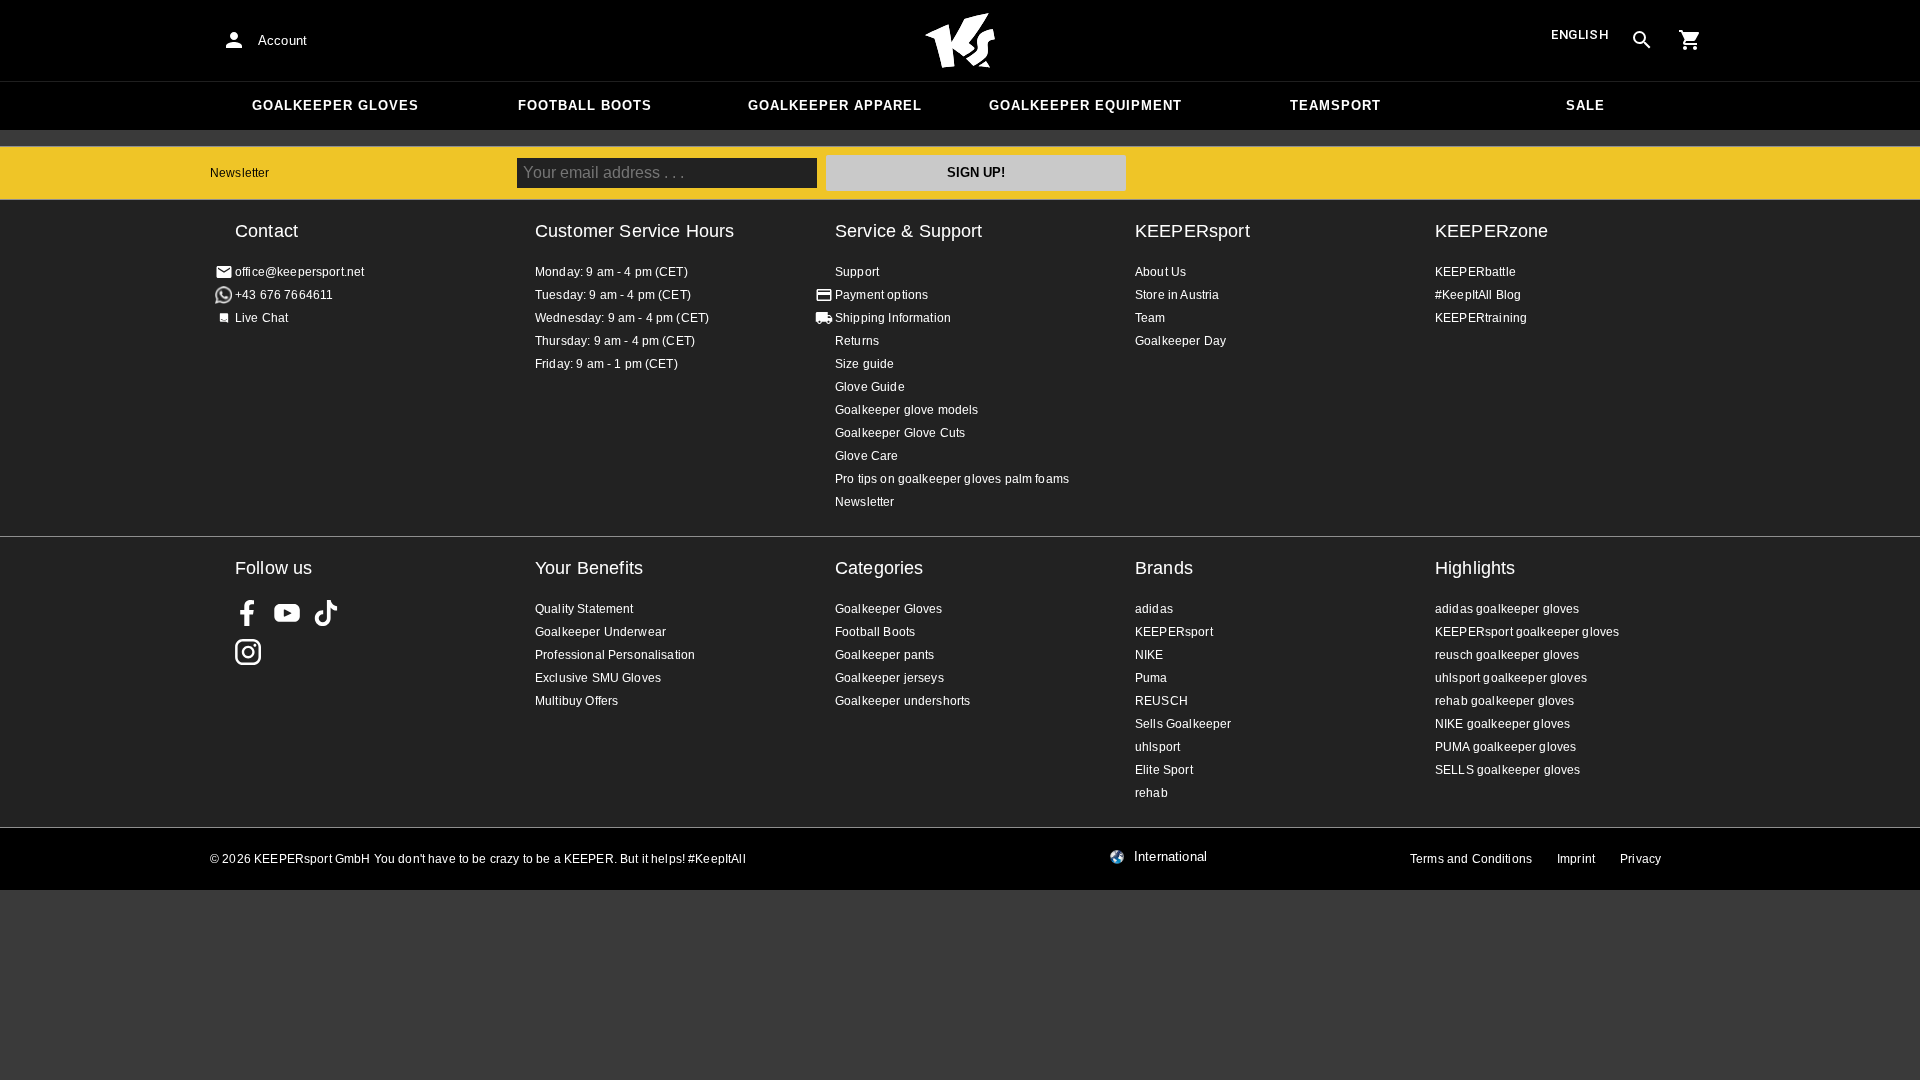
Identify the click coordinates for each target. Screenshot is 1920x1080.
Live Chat (261, 318)
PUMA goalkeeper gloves (1505, 747)
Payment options (881, 295)
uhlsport (1157, 747)
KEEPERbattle (1475, 272)
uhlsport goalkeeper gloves (1511, 678)
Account (282, 40)
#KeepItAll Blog (1478, 295)
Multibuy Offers (576, 701)
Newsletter (240, 173)
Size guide (865, 364)
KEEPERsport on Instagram (248, 652)
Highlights (1475, 568)
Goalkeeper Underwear (600, 632)
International (1170, 857)
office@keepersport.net (299, 272)
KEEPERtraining (1481, 318)
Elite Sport (1164, 770)
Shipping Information (893, 318)
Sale (1585, 105)
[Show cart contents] (1690, 40)
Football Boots (585, 105)
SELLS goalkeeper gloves (1507, 770)
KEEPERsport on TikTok (326, 613)
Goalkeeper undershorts (902, 701)
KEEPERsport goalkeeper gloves (1527, 632)
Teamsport (1335, 105)
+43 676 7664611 (284, 295)
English (1580, 34)
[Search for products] (1642, 40)
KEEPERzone (1492, 231)
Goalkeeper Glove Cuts (900, 433)
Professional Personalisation (615, 655)
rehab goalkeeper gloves (1504, 701)
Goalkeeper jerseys (889, 678)
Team (1150, 318)
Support (857, 272)
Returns (857, 341)
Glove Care (867, 456)
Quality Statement (584, 609)
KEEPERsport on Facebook (248, 613)
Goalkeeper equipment (1085, 105)
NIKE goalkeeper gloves (1502, 724)
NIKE (1149, 655)
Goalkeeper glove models (906, 410)
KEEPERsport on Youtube (287, 613)
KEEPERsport (1192, 231)
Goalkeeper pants (884, 655)
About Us (1160, 272)
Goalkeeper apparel (835, 105)
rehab (1151, 793)
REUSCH (1161, 701)
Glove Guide (870, 387)
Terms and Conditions (1471, 859)
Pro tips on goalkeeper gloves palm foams (952, 479)
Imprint (1576, 859)
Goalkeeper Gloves (335, 105)
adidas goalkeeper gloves (1507, 609)
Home (960, 41)
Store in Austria (1177, 295)
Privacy (1640, 859)
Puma (1151, 678)
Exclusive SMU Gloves (598, 678)
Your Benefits (589, 568)
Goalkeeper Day (1180, 341)
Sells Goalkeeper (1183, 724)
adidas (1154, 609)
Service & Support (909, 231)
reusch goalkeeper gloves (1507, 655)
